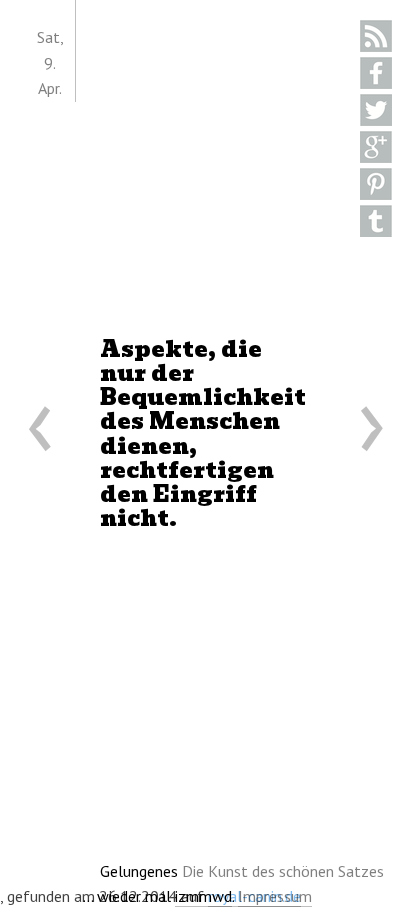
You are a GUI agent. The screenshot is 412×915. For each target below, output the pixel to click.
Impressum (275, 896)
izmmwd (203, 896)
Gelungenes (242, 871)
